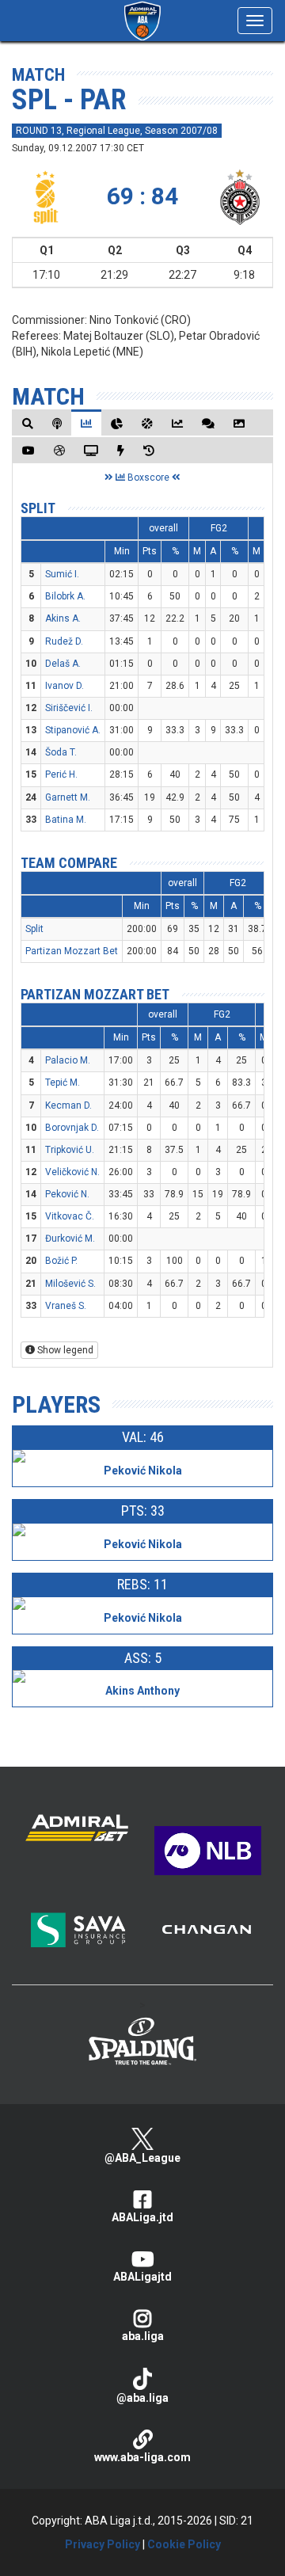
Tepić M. (63, 1083)
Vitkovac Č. (70, 1216)
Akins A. (63, 618)
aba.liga (143, 2336)
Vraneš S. (66, 1306)
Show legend (64, 1350)
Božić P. (61, 1261)
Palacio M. (68, 1060)
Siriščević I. (69, 708)
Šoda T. (61, 752)
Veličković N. (72, 1172)
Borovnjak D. (72, 1128)
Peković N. (67, 1194)
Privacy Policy (103, 2544)
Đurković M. (70, 1239)
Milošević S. (70, 1284)
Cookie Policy (184, 2544)
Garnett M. (68, 797)
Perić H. (61, 774)
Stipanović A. (73, 730)
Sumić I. (62, 574)
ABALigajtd (142, 2277)
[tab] (28, 423)
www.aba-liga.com (142, 2457)
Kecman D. (68, 1105)
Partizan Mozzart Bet (72, 951)
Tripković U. (70, 1150)
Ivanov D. (65, 686)
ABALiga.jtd (142, 2217)
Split (38, 508)
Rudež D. (64, 641)
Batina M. (66, 820)
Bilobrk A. (65, 596)
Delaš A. (63, 664)
